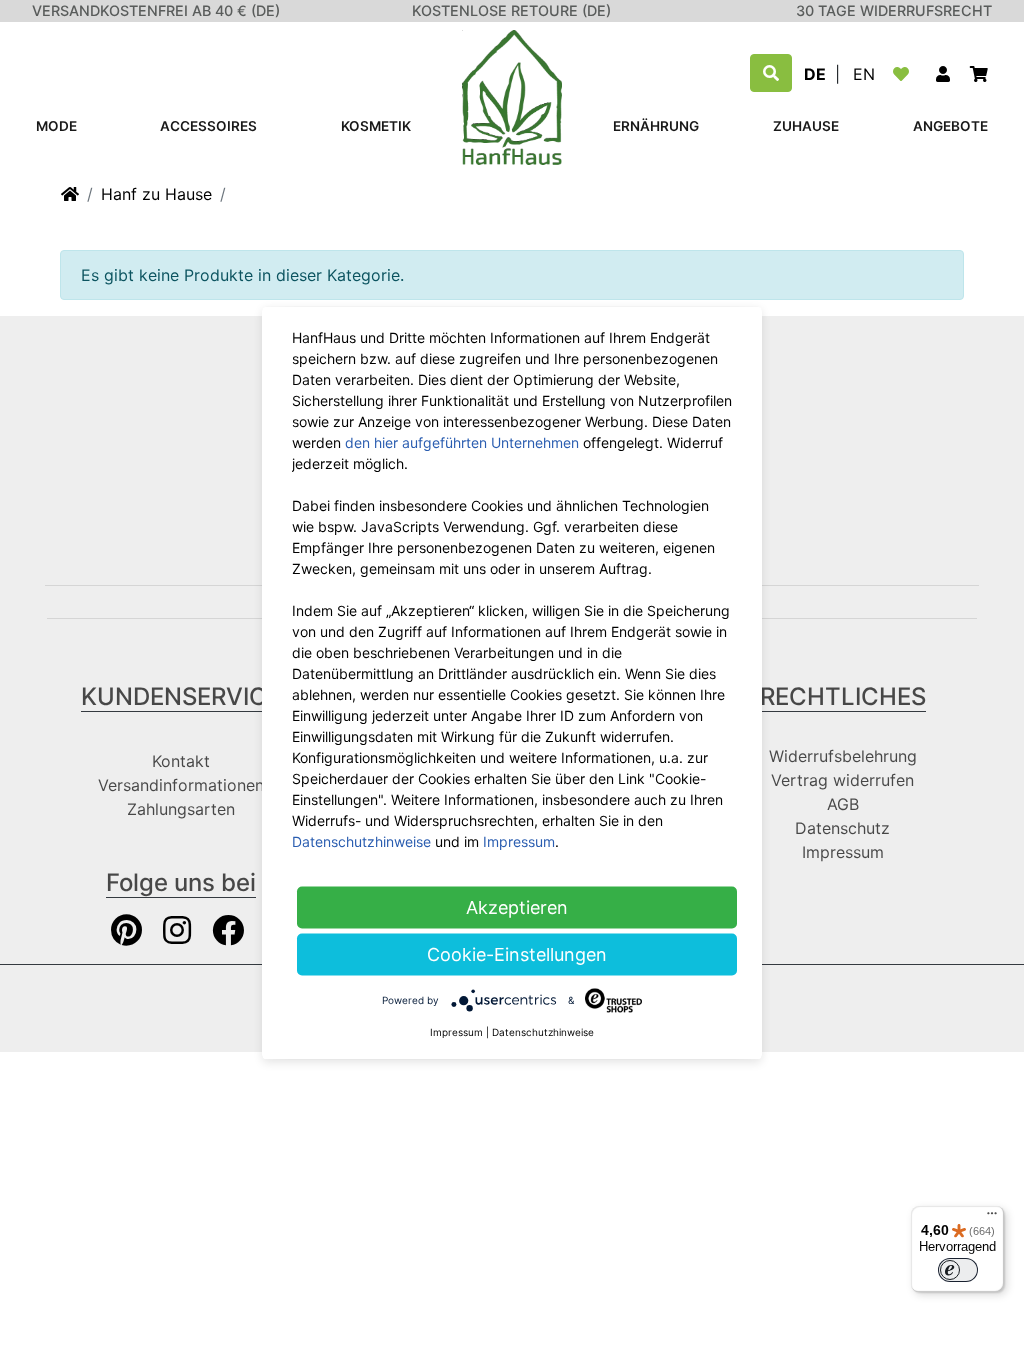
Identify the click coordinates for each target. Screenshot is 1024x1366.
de (815, 74)
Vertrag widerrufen (842, 780)
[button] (943, 74)
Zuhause (806, 126)
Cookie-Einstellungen (517, 954)
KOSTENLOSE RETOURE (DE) (511, 10)
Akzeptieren (517, 907)
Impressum (843, 852)
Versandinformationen (181, 785)
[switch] (958, 1270)
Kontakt (181, 761)
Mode (56, 126)
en (864, 74)
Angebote (950, 126)
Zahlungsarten (181, 809)
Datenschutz (842, 828)
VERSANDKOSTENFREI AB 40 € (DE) (156, 10)
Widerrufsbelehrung (843, 756)
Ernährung (656, 126)
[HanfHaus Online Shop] (512, 96)
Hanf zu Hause (156, 194)
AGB (843, 804)
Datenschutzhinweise (361, 841)
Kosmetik (376, 126)
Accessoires (208, 126)
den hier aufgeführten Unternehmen (462, 442)
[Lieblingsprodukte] (905, 74)
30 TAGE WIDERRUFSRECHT (894, 10)
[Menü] (992, 1218)
